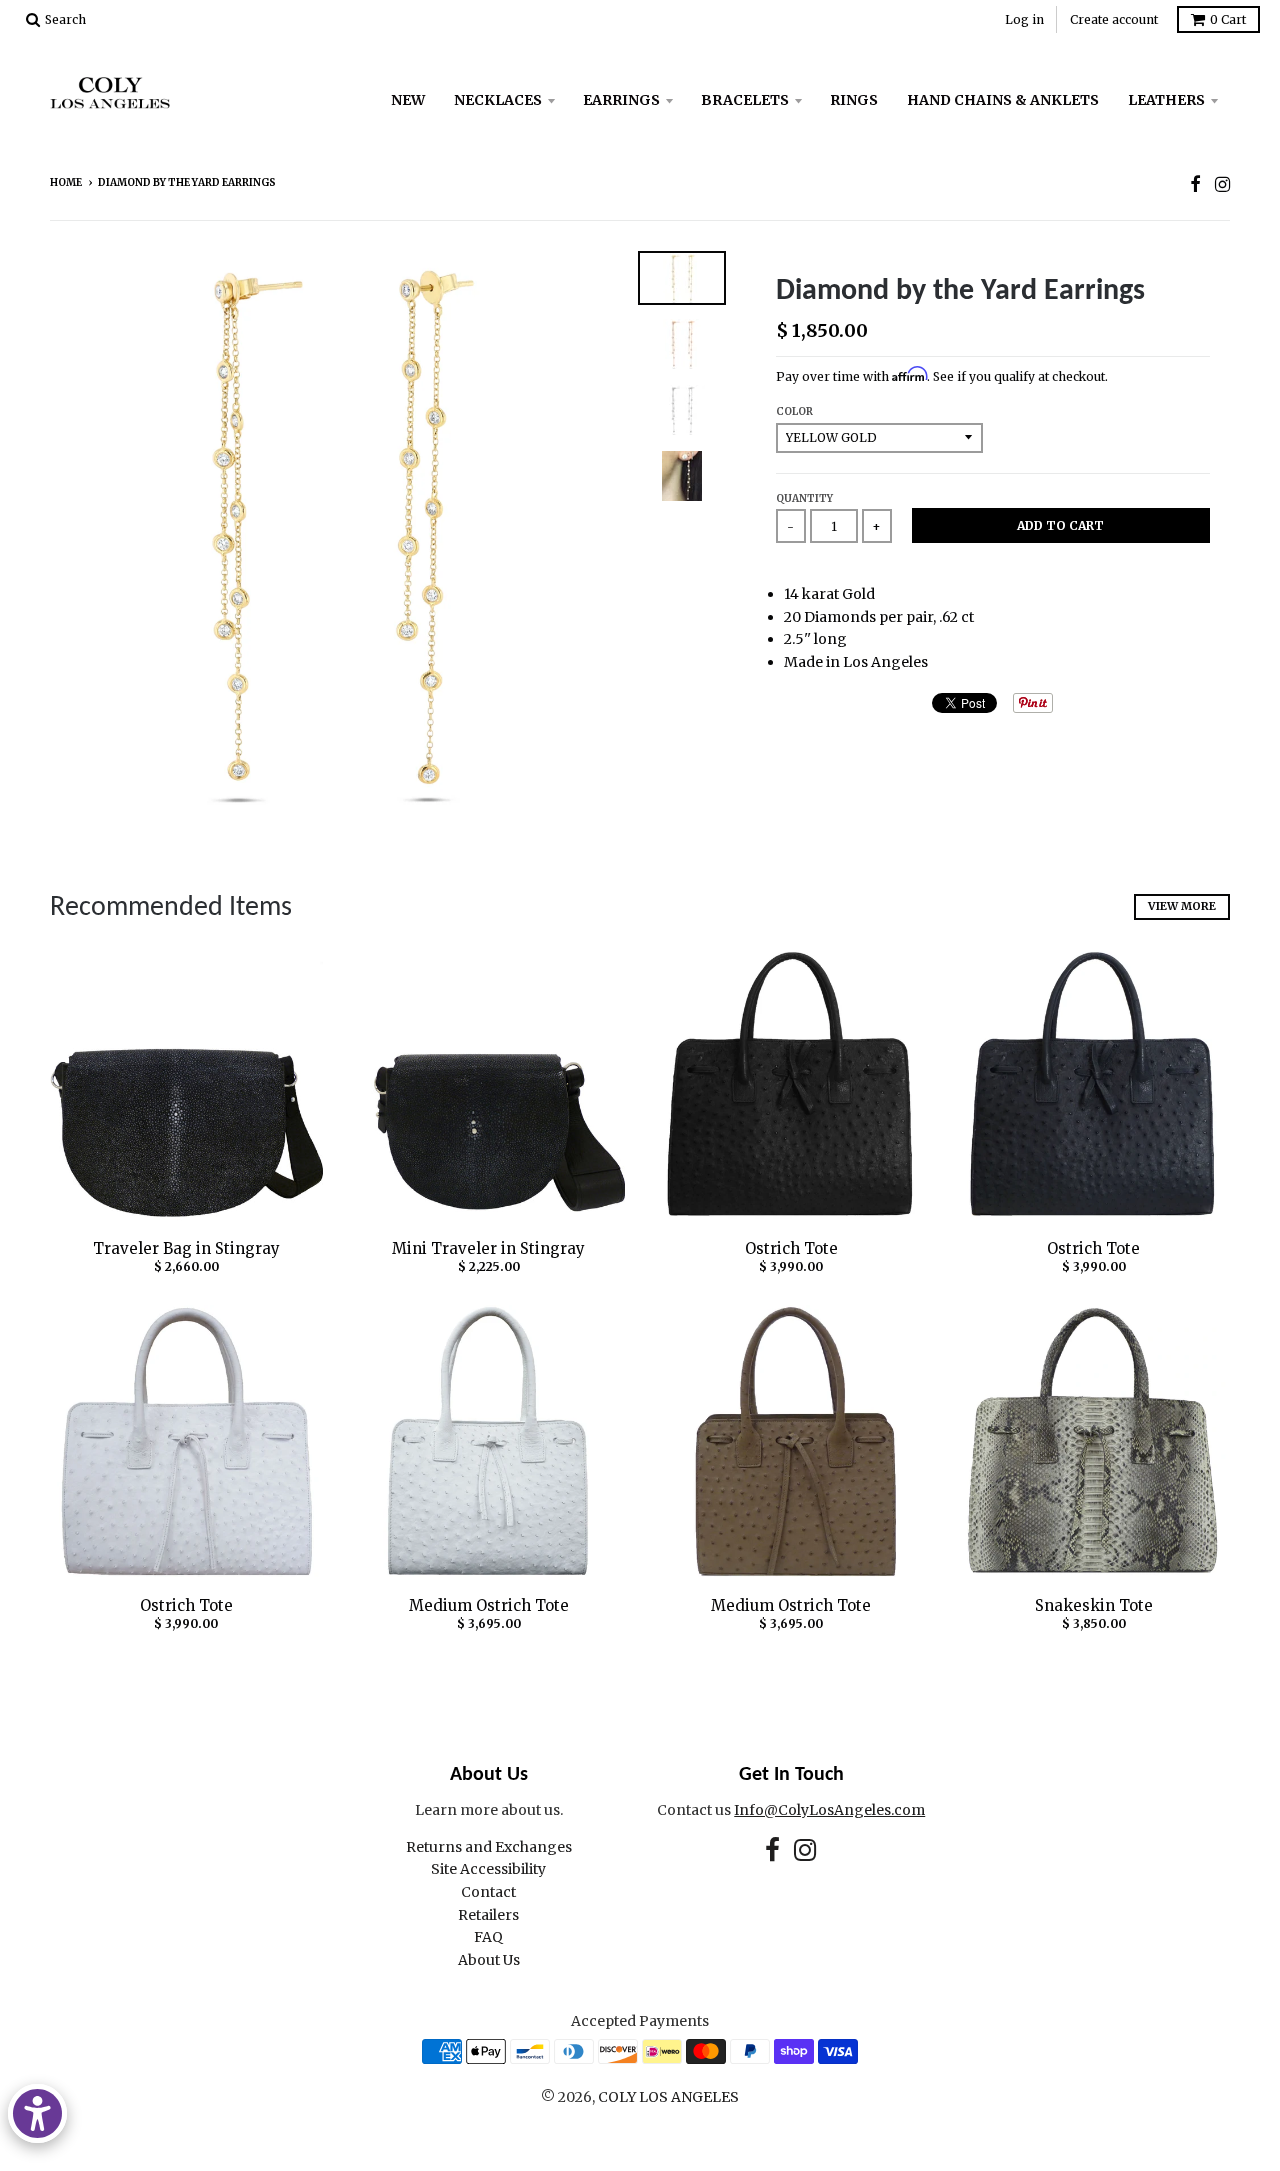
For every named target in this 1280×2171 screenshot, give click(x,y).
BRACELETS (745, 100)
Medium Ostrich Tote (489, 1605)
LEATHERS (1166, 100)
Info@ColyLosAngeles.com (829, 1810)
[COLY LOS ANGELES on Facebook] (1195, 184)
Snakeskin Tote (1094, 1605)
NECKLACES (498, 100)
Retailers (488, 1915)
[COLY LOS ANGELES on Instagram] (1222, 184)
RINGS (854, 100)
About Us (489, 1960)
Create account (1114, 19)
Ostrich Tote (791, 1248)
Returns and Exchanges (489, 1847)
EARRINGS (621, 100)
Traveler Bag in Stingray (186, 1248)
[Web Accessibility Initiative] (37, 2113)
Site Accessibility (488, 1869)
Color (794, 411)
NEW (408, 100)
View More (1182, 906)
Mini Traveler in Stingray (488, 1248)
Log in (1024, 19)
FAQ (488, 1937)
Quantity (804, 498)
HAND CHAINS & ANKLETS (1003, 100)
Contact (488, 1892)
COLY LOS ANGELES (668, 2097)
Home (66, 182)
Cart (1228, 19)
